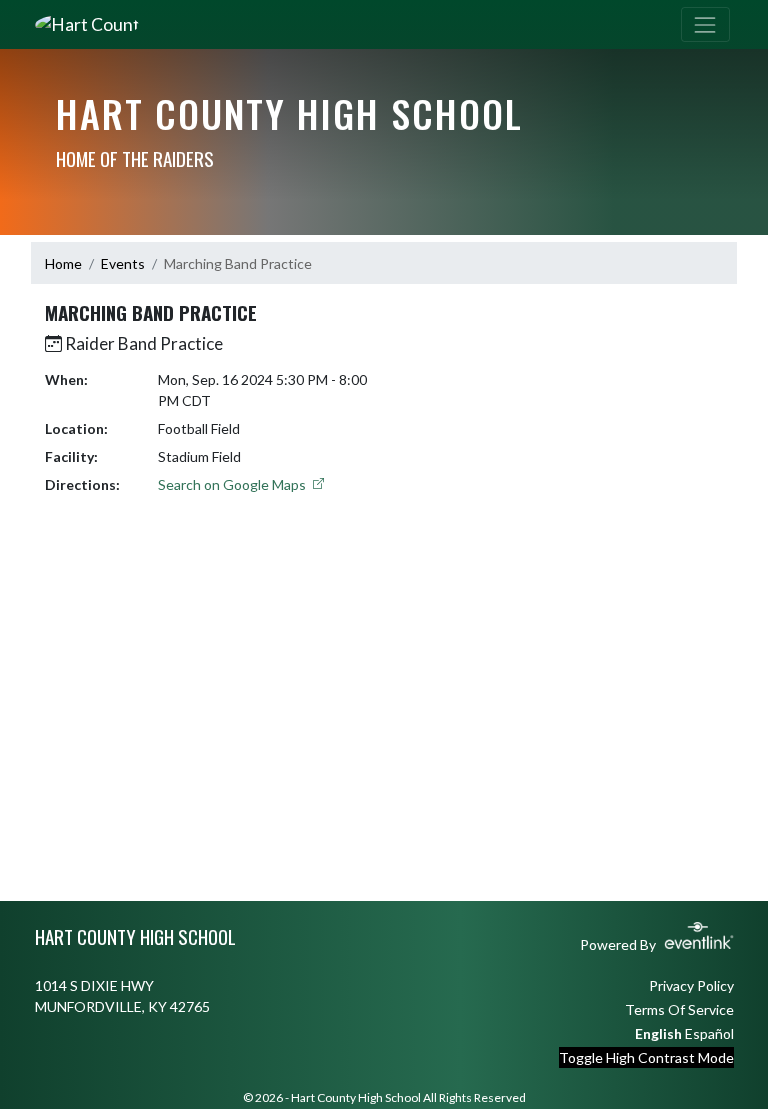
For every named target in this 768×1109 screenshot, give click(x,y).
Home (63, 263)
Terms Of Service (679, 1009)
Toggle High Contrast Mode (646, 1057)
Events (123, 263)
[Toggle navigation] (705, 24)
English (658, 1033)
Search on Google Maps (233, 484)
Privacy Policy (691, 985)
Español (709, 1033)
